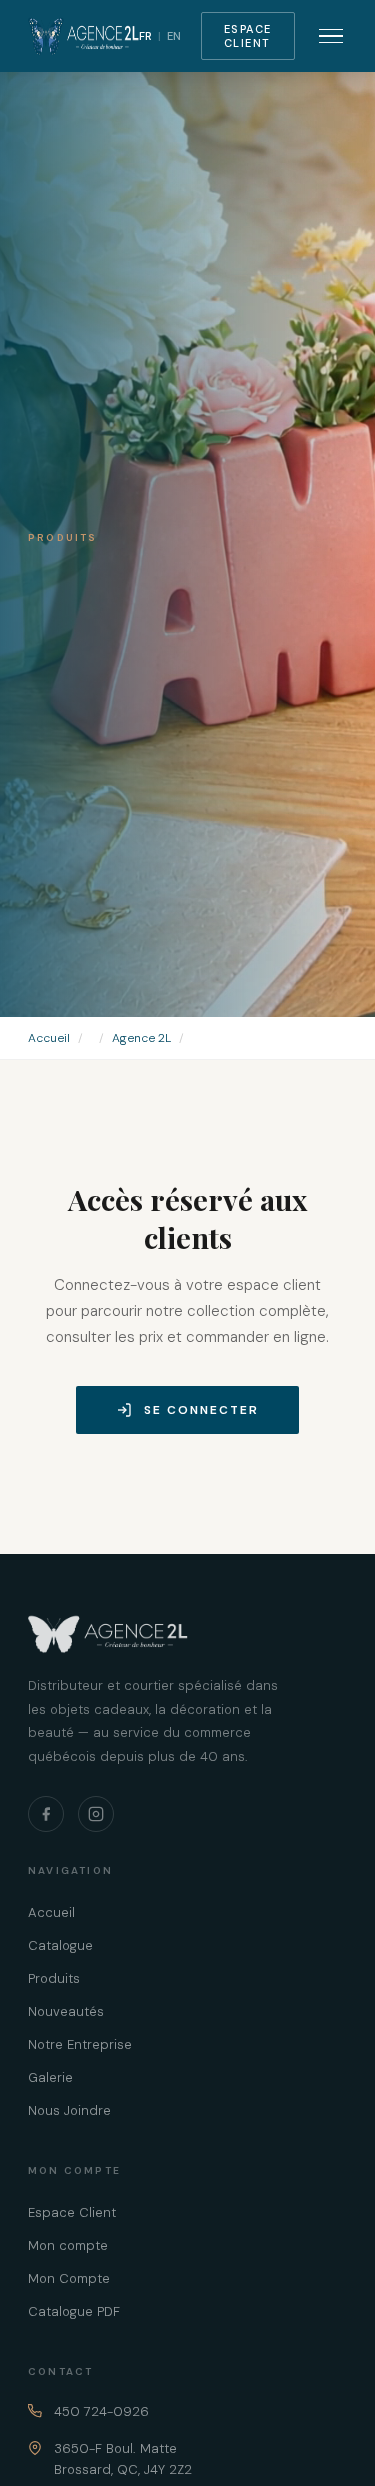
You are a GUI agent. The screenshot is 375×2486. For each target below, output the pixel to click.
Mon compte (68, 2245)
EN (174, 36)
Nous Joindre (69, 2110)
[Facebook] (46, 1814)
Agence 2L (141, 1038)
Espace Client (248, 36)
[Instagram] (96, 1814)
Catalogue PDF (74, 2311)
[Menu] (331, 36)
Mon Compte (69, 2278)
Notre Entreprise (80, 2044)
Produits (54, 1978)
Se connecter (201, 1410)
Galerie (50, 2077)
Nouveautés (66, 2011)
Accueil (49, 1038)
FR (145, 36)
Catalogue (60, 1945)
